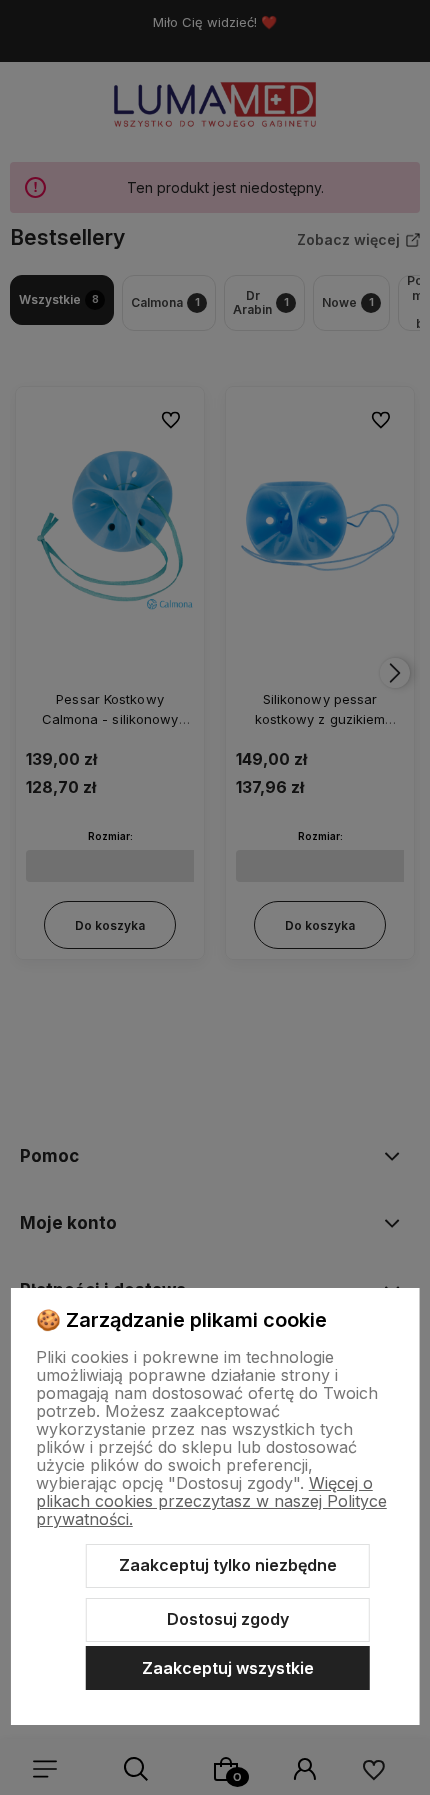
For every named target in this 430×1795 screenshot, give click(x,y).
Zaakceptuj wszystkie (228, 1668)
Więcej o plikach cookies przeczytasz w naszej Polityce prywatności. (211, 1501)
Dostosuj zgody (228, 1619)
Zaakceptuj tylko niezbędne (228, 1565)
